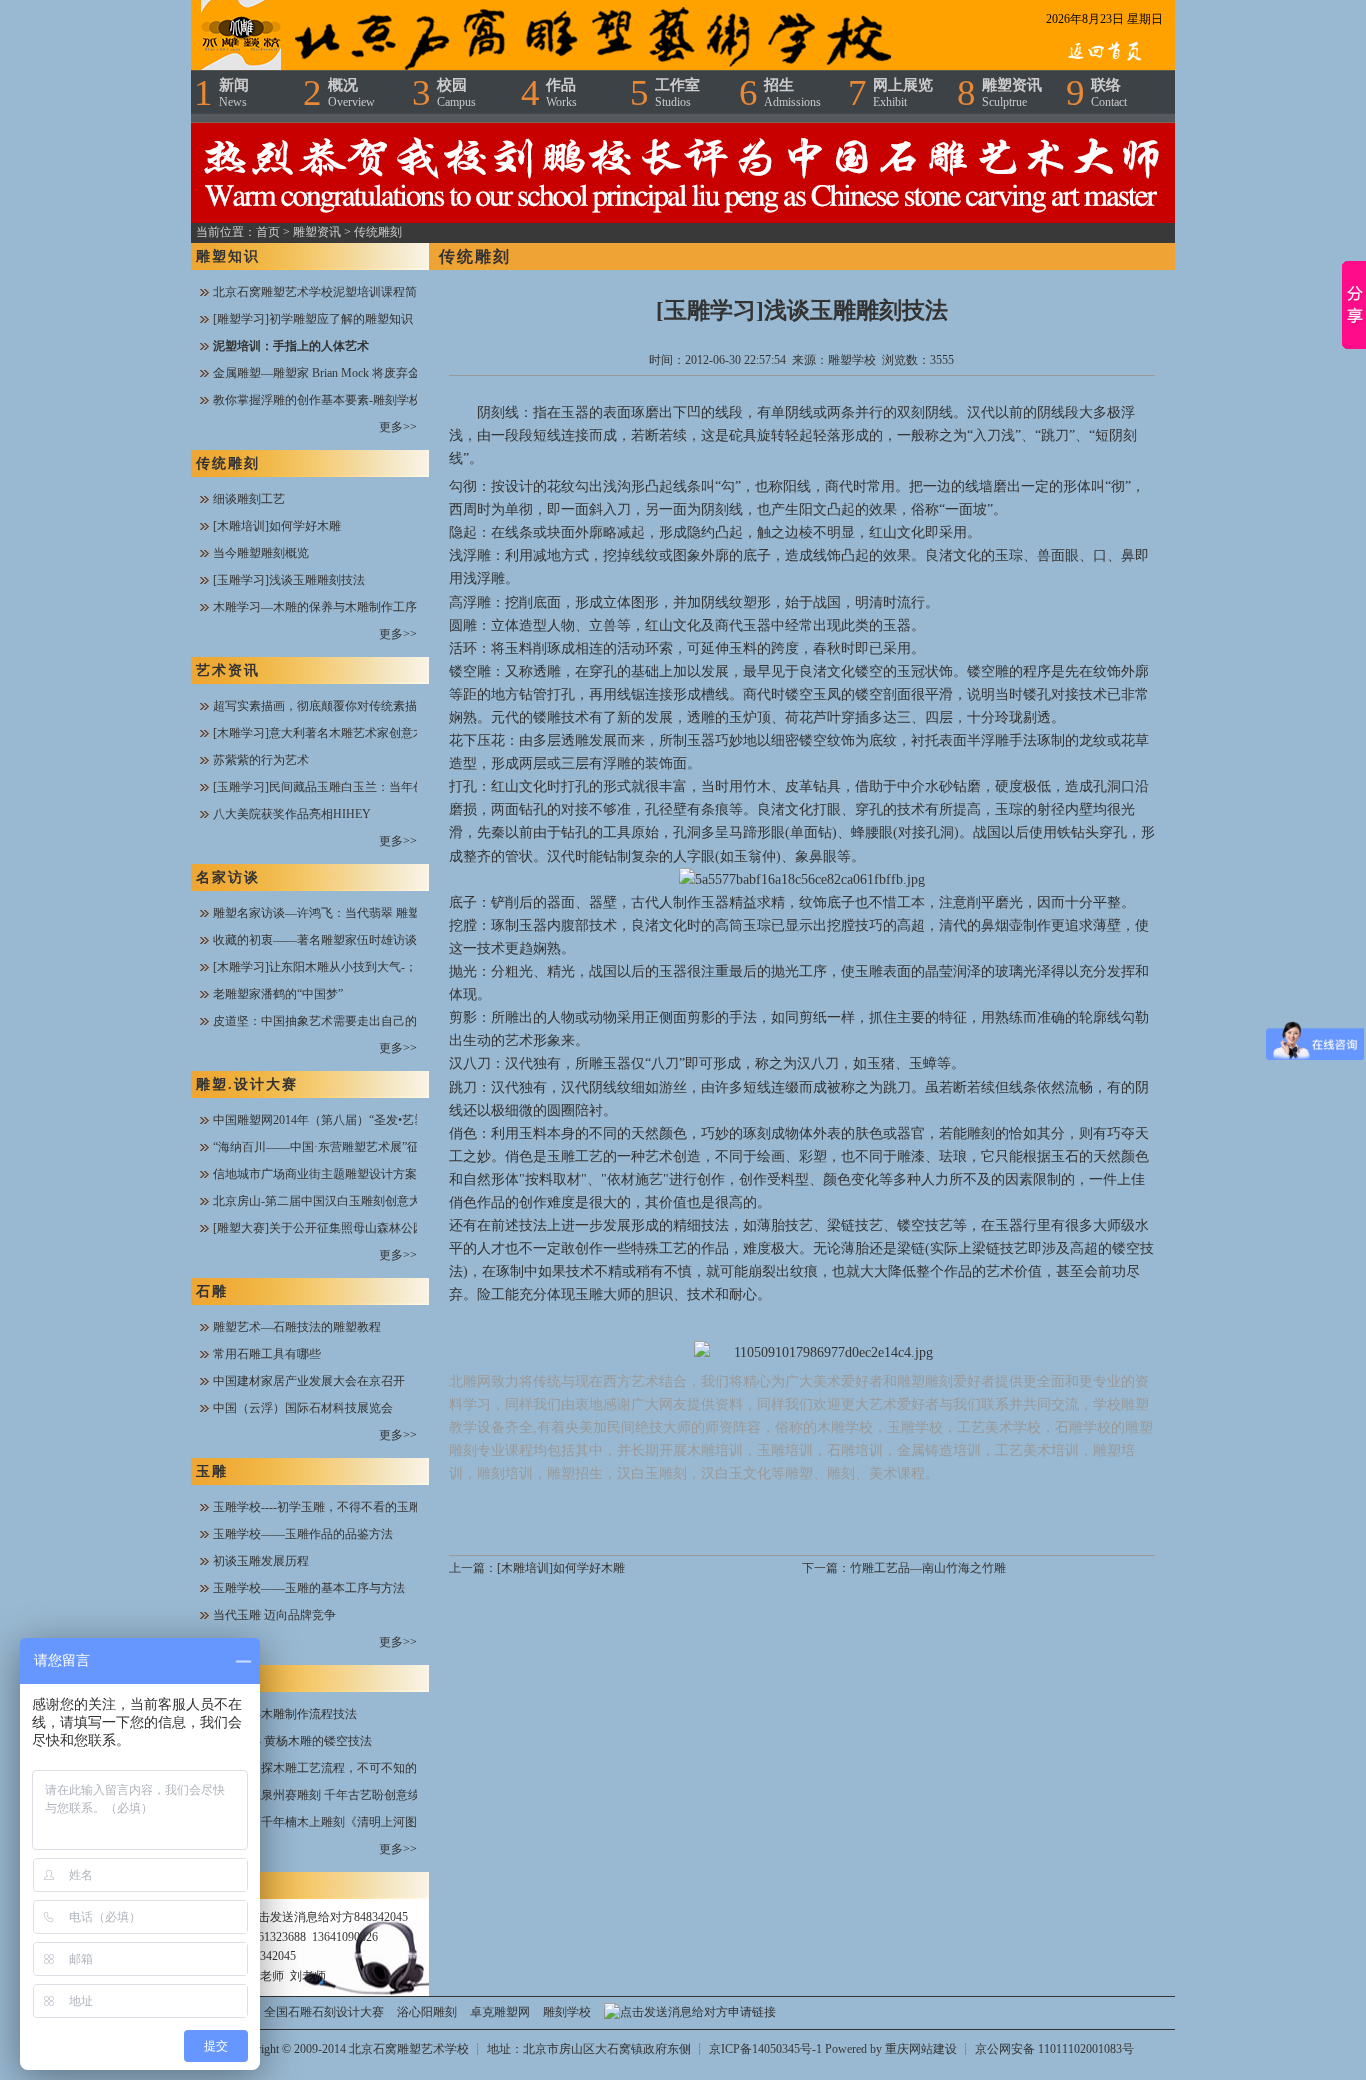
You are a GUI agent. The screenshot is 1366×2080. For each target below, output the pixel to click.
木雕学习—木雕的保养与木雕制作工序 (315, 607)
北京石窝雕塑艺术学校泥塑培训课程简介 (321, 292)
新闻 (234, 93)
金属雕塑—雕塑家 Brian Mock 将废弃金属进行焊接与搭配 (364, 373)
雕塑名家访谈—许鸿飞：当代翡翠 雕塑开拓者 (334, 913)
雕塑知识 (228, 256)
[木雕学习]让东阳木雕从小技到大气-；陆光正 (333, 967)
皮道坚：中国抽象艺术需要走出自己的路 (321, 1021)
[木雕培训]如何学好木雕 (277, 526)
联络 (1109, 93)
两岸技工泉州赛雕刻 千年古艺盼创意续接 (322, 1795)
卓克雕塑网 (500, 2012)
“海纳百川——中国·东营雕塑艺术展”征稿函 (328, 1147)
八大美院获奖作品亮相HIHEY (292, 814)
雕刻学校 (567, 2012)
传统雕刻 (378, 232)
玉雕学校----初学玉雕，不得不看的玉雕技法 (329, 1507)
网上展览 (903, 93)
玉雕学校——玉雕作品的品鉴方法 (303, 1534)
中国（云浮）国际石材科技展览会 (303, 1408)
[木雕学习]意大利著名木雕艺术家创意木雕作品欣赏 (349, 733)
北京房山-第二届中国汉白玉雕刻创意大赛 (323, 1201)
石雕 (212, 1291)
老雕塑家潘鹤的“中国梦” (278, 994)
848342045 (381, 1917)
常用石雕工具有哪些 (267, 1354)
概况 (351, 93)
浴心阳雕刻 (427, 2012)
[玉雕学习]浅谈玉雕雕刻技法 (289, 580)
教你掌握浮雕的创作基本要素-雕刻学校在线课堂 (341, 400)
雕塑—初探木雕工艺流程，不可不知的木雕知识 (339, 1768)
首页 (268, 232)
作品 (561, 93)
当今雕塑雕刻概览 (261, 553)
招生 (792, 93)
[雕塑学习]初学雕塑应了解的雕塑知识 (313, 319)
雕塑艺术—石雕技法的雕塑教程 (297, 1327)
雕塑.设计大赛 (247, 1084)
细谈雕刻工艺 (249, 499)
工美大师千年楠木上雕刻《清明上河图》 (321, 1822)
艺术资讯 (228, 670)
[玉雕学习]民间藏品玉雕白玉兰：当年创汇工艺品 (343, 787)
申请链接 (752, 2012)
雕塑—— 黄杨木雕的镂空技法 (292, 1741)
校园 (456, 93)
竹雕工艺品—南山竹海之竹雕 (928, 1568)
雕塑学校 (852, 360)
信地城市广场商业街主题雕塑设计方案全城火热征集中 (357, 1174)
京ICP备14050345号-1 (767, 2049)
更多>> (398, 427)
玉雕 (212, 1471)
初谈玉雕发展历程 (261, 1561)
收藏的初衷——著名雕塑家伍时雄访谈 (315, 940)
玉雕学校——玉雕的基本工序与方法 (309, 1588)
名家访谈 (228, 877)
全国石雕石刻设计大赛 (324, 2012)
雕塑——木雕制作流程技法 (285, 1714)
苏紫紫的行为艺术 (261, 760)
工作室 (677, 93)
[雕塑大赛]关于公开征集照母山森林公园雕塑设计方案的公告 (373, 1228)
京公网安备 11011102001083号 (1054, 2049)
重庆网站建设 (921, 2049)
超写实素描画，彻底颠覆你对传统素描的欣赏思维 (345, 706)
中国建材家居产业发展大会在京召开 (309, 1381)
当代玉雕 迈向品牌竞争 (274, 1615)
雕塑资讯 (1012, 93)
